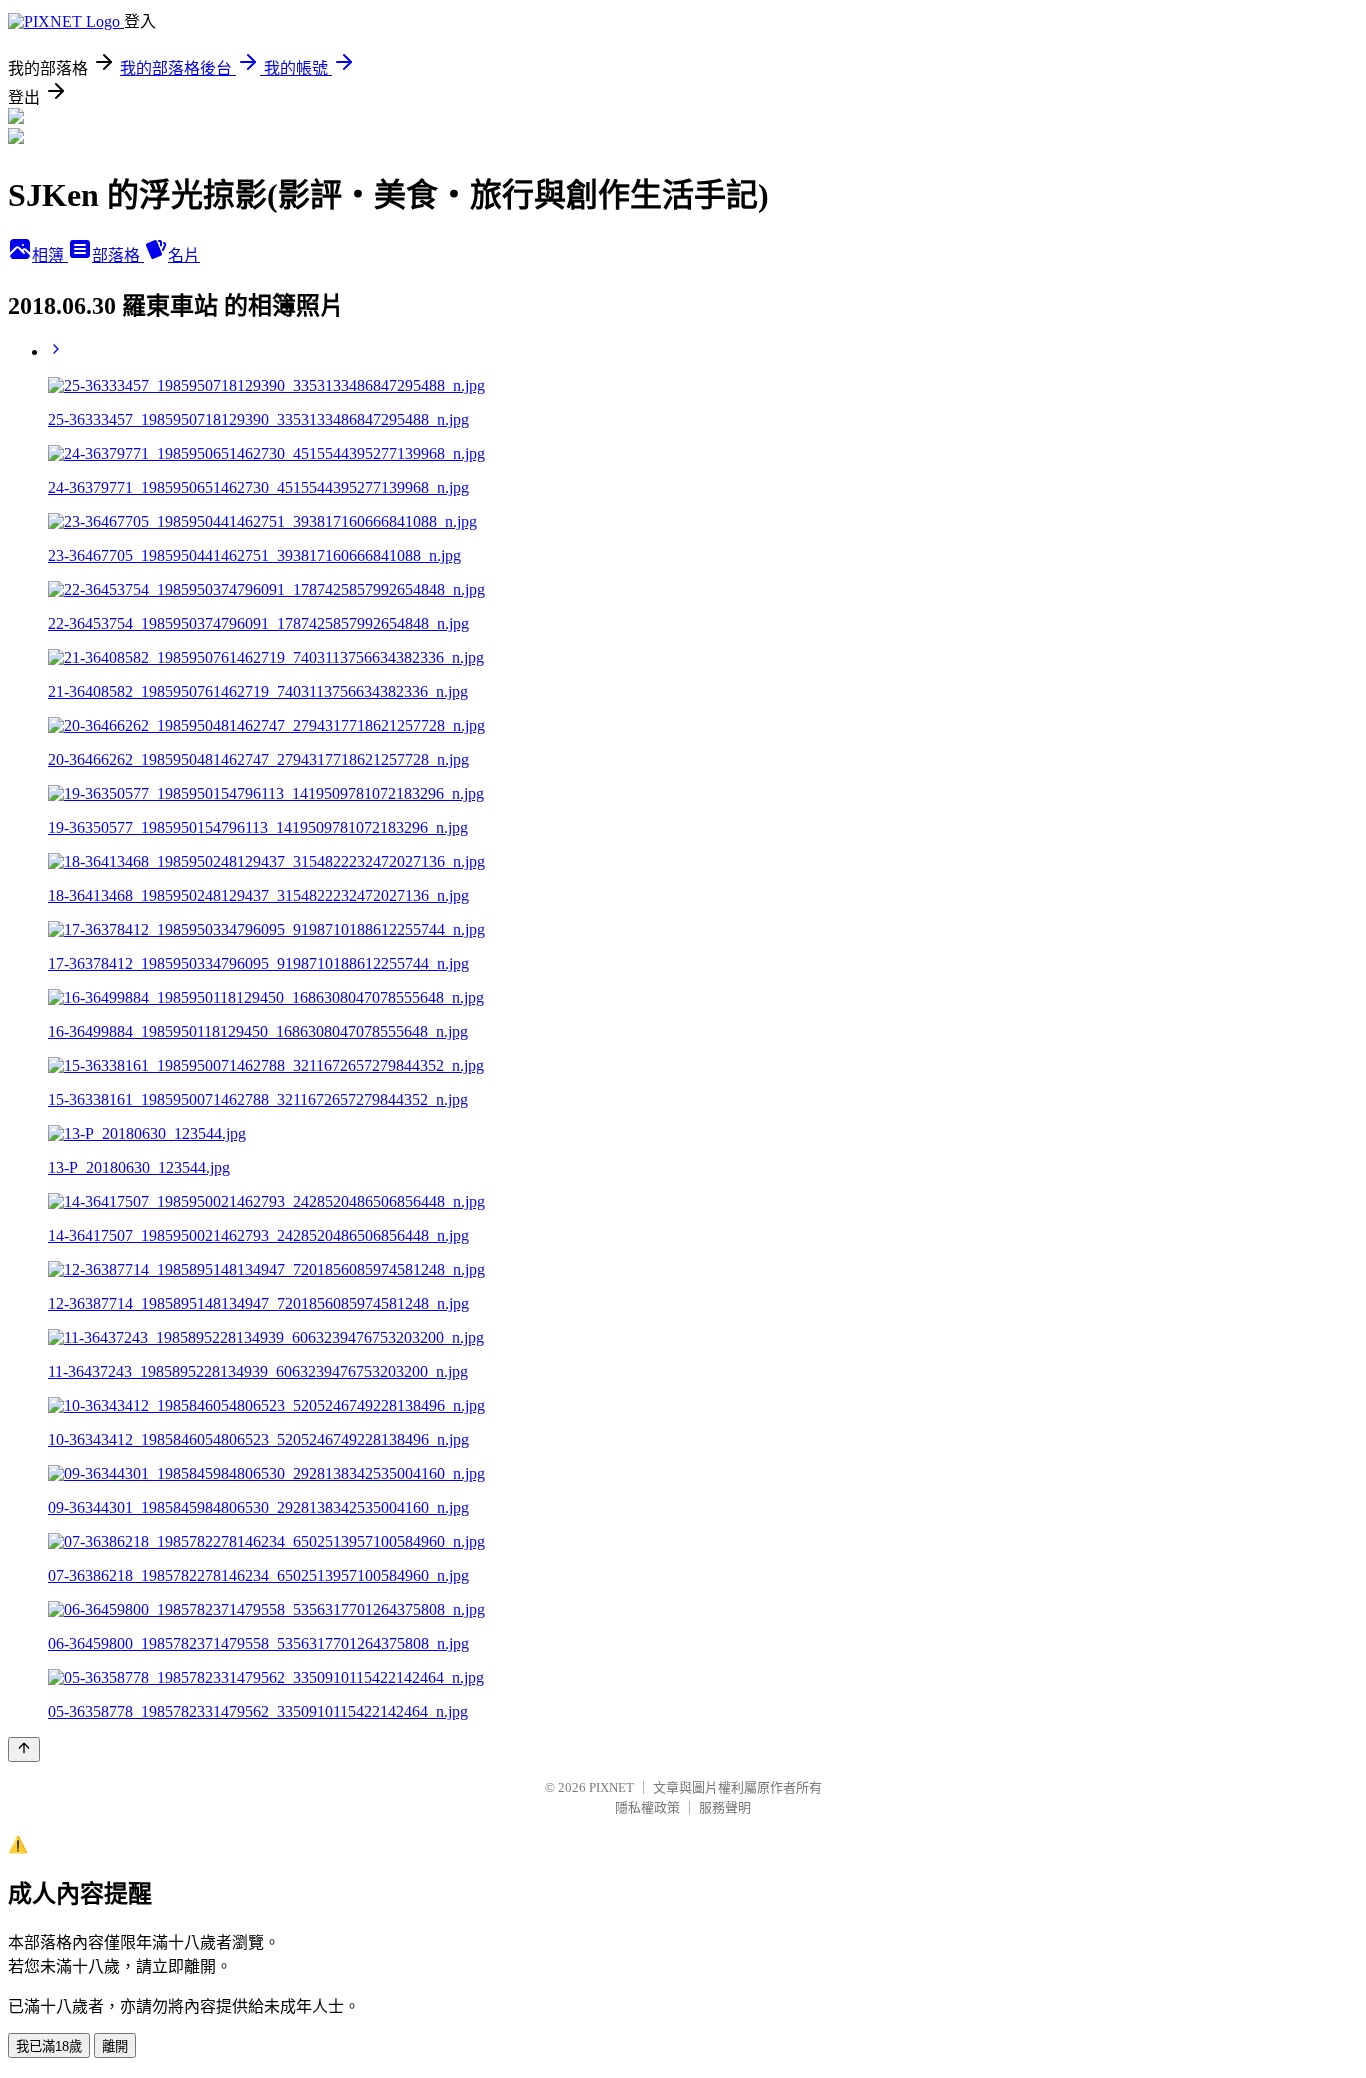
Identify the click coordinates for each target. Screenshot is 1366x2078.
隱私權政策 (647, 1807)
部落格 (118, 255)
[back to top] (24, 1749)
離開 (115, 2046)
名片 (184, 255)
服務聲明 (725, 1807)
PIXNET (611, 1787)
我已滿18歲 (49, 2046)
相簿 (50, 255)
